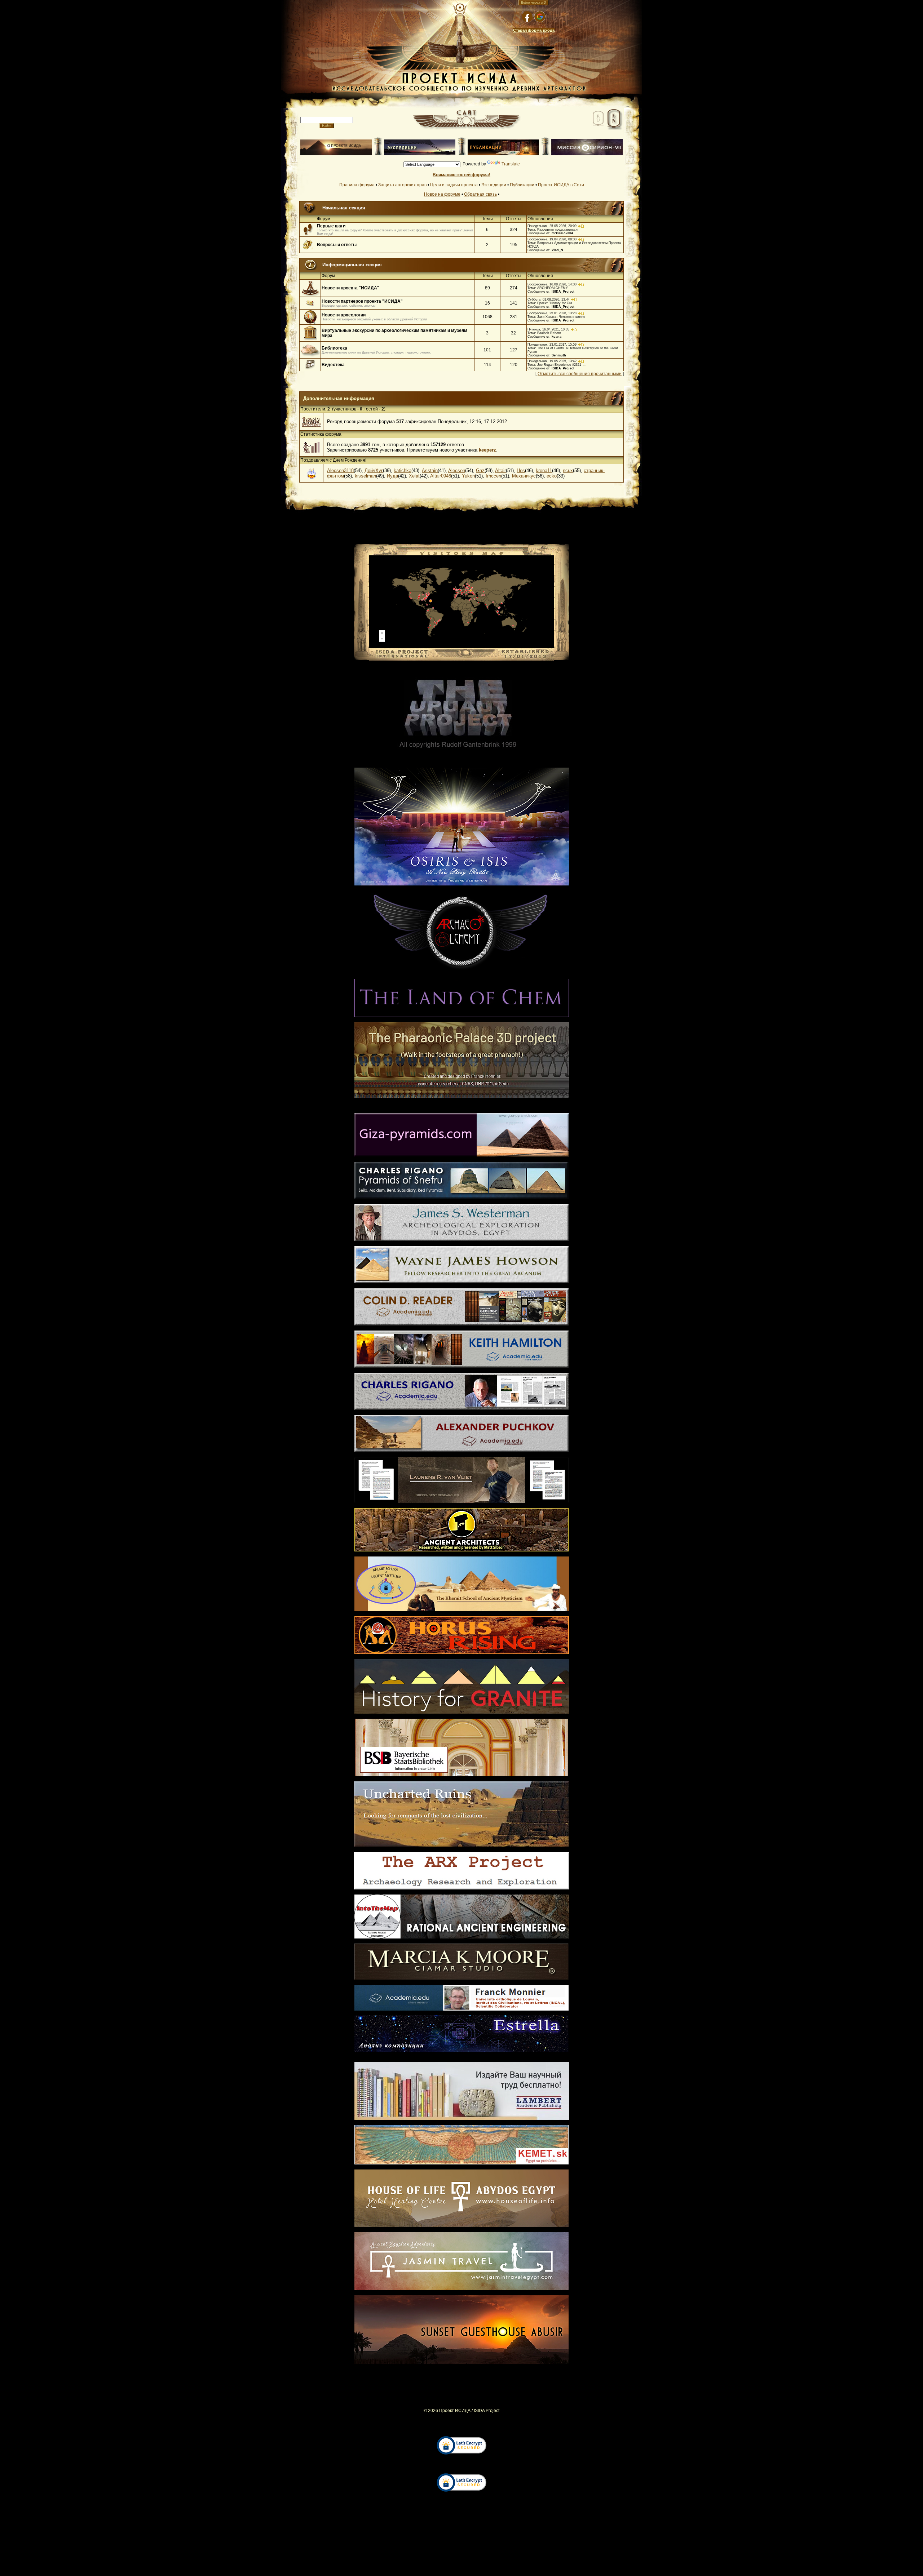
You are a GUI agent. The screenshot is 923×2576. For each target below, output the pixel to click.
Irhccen (493, 476)
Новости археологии (344, 315)
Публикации (522, 185)
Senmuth (559, 355)
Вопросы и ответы (337, 245)
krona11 (544, 470)
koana (557, 337)
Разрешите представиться (557, 230)
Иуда (392, 476)
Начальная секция (344, 208)
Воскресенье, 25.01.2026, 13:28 (552, 313)
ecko (552, 476)
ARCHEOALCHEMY (553, 288)
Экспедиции (494, 185)
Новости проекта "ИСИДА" (350, 288)
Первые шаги (331, 226)
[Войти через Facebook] (527, 17)
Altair (500, 470)
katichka (403, 470)
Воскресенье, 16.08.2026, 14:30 (552, 284)
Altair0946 (441, 476)
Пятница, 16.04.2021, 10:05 (548, 329)
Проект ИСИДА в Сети (561, 185)
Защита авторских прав (402, 185)
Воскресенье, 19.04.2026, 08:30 (552, 239)
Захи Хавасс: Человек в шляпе (561, 317)
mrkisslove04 (562, 233)
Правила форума (357, 185)
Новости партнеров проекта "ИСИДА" (362, 301)
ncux (568, 470)
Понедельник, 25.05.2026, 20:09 (552, 226)
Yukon (468, 476)
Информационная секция (352, 265)
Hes (521, 470)
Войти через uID (534, 3)
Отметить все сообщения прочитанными (580, 374)
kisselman (365, 476)
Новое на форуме (442, 194)
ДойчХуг (374, 470)
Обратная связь (480, 194)
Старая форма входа (534, 30)
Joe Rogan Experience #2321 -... (562, 365)
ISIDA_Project (563, 292)
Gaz (480, 470)
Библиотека (334, 348)
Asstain (430, 470)
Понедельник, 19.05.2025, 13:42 (552, 361)
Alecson (457, 470)
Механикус (524, 476)
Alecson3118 (340, 470)
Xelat (414, 476)
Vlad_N (557, 250)
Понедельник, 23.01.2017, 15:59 (552, 345)
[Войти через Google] (540, 17)
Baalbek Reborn (549, 333)
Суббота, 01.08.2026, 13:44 (549, 299)
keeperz (487, 450)
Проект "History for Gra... (556, 303)
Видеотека (333, 365)
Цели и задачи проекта (454, 185)
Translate (511, 164)
